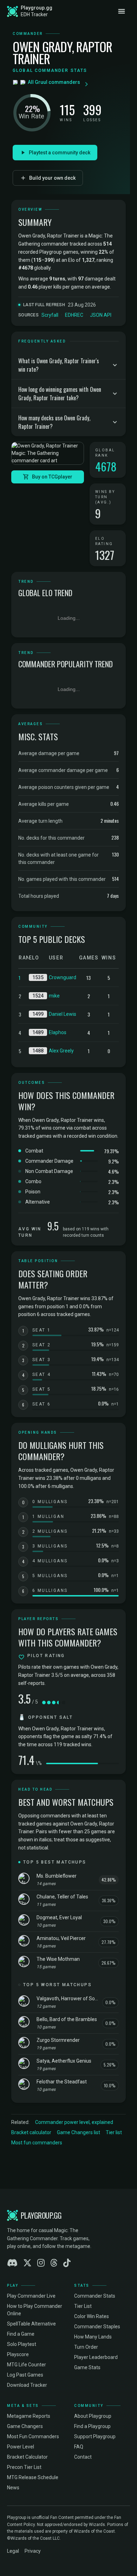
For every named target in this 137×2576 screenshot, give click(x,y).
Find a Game (21, 2334)
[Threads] (54, 2263)
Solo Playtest (22, 2344)
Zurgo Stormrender (58, 2040)
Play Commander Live (31, 2296)
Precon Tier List (24, 2467)
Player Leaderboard (96, 2357)
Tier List (83, 2306)
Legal (13, 2551)
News (13, 2488)
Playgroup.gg (37, 8)
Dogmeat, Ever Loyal (59, 1917)
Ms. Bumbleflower (57, 1876)
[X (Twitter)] (27, 2263)
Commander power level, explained (74, 2122)
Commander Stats (95, 2296)
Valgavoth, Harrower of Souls (67, 1999)
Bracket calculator (31, 2132)
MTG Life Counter (27, 2365)
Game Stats (87, 2367)
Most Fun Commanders (33, 2436)
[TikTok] (67, 2263)
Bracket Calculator (27, 2457)
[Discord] (12, 2263)
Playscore (18, 2354)
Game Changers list (79, 2132)
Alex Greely (61, 1051)
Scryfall (50, 315)
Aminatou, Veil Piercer (61, 1938)
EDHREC (74, 315)
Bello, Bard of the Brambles (67, 2019)
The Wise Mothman (58, 1959)
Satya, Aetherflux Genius (64, 2061)
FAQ (79, 2447)
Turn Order (86, 2347)
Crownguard (63, 977)
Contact (83, 2457)
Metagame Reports (29, 2416)
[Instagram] (41, 2263)
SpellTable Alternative (31, 2324)
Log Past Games (25, 2375)
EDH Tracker (34, 14)
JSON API (101, 315)
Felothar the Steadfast (62, 2082)
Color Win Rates (92, 2316)
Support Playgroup (95, 2436)
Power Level (21, 2447)
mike (54, 996)
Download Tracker (27, 2385)
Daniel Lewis (63, 1014)
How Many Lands (93, 2337)
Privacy (33, 2551)
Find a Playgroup (92, 2426)
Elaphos (58, 1032)
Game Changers (25, 2426)
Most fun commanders (37, 2143)
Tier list (114, 2132)
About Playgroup (93, 2416)
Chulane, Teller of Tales (62, 1897)
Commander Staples (97, 2327)
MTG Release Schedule (33, 2477)
